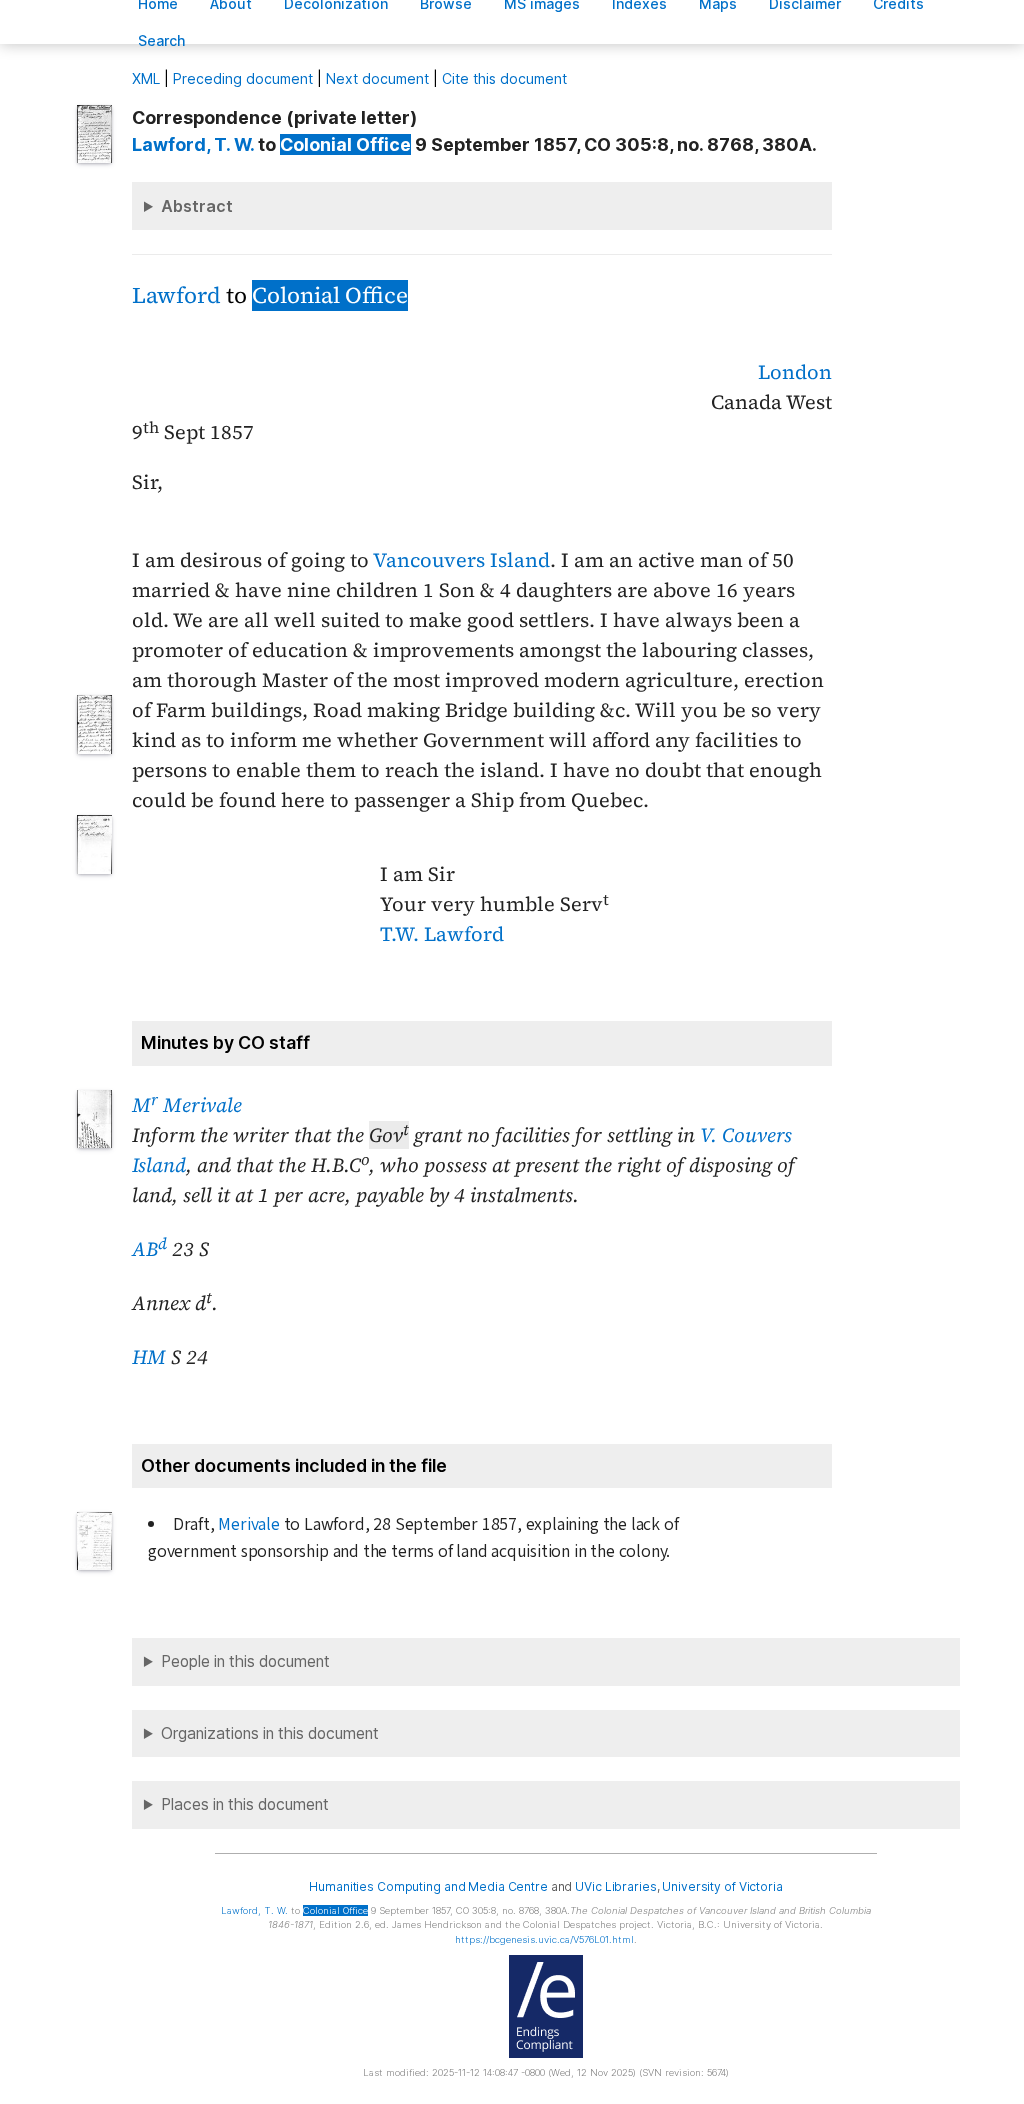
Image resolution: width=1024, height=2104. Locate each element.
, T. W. (193, 144)
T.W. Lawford (442, 934)
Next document (377, 78)
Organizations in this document (270, 1733)
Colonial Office (345, 144)
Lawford (176, 295)
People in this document (245, 1661)
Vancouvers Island (461, 560)
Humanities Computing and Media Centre (428, 1886)
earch (162, 40)
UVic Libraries (615, 1886)
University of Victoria (722, 1886)
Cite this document (504, 78)
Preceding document (243, 78)
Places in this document (245, 1804)
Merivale (248, 1524)
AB (149, 1249)
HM (149, 1357)
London (795, 372)
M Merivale (187, 1105)
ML (146, 78)
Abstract (197, 206)
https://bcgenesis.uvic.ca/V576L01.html (544, 1939)
